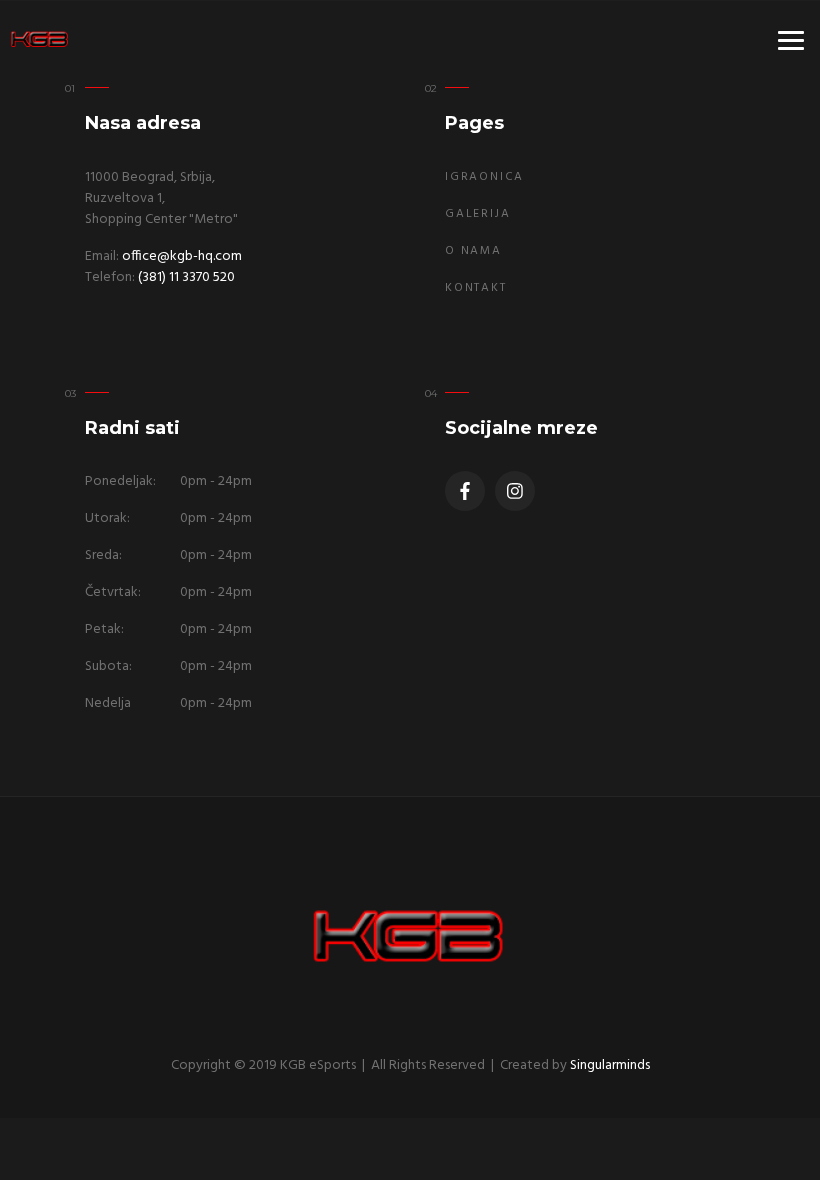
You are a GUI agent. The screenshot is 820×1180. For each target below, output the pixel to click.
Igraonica (484, 177)
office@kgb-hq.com (182, 256)
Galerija (477, 214)
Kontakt (476, 288)
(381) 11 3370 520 (186, 277)
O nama (473, 251)
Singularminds (610, 1065)
